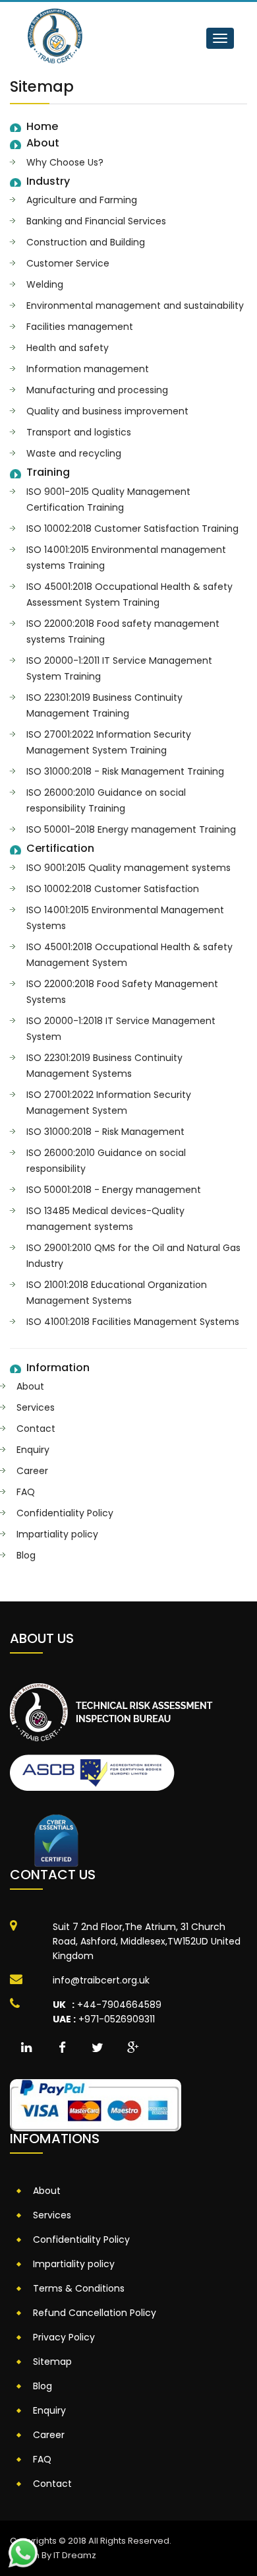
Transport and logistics (79, 432)
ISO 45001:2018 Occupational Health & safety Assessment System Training (129, 595)
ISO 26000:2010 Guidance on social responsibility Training (106, 800)
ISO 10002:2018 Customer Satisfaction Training (132, 529)
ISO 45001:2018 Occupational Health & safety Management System (129, 955)
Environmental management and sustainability (135, 306)
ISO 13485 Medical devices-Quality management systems (105, 1219)
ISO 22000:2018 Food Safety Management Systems (122, 992)
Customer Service (68, 263)
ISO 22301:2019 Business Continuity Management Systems (104, 1066)
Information (58, 1368)
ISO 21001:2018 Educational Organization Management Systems (117, 1293)
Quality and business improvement (107, 411)
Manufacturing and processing (97, 390)
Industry (48, 181)
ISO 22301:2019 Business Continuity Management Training (104, 705)
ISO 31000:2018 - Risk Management (105, 1132)
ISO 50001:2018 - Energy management (114, 1190)
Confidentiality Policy (65, 1513)
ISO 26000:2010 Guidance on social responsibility (106, 1161)
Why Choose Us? (65, 162)
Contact (36, 1429)
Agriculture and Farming (82, 200)
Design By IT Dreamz (53, 2555)
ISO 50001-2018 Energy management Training (131, 829)
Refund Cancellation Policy (95, 2313)
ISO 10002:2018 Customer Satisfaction (113, 889)
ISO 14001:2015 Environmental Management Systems (125, 918)
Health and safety (68, 348)
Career (32, 1471)
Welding (45, 284)
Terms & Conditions (79, 2288)
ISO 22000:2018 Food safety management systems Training (123, 631)
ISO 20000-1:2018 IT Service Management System (121, 1029)
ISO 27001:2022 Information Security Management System (109, 1103)
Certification (60, 849)
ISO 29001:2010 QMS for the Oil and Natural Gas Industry (133, 1256)
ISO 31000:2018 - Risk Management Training (125, 771)
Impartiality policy (57, 1534)
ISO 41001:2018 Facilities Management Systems (133, 1322)
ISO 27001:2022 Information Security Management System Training (109, 742)
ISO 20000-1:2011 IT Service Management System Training (119, 668)
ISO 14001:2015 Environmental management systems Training (126, 558)
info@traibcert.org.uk (101, 1980)
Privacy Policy (64, 2337)
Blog (26, 1555)
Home (42, 127)
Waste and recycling (74, 453)
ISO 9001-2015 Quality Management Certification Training (108, 499)
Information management (88, 369)
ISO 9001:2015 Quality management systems (128, 868)
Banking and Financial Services (96, 221)
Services (36, 1407)
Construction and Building (86, 242)
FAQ (26, 1492)
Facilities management (80, 327)
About (43, 143)
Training (48, 472)
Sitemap (52, 2362)
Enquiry (33, 1450)
